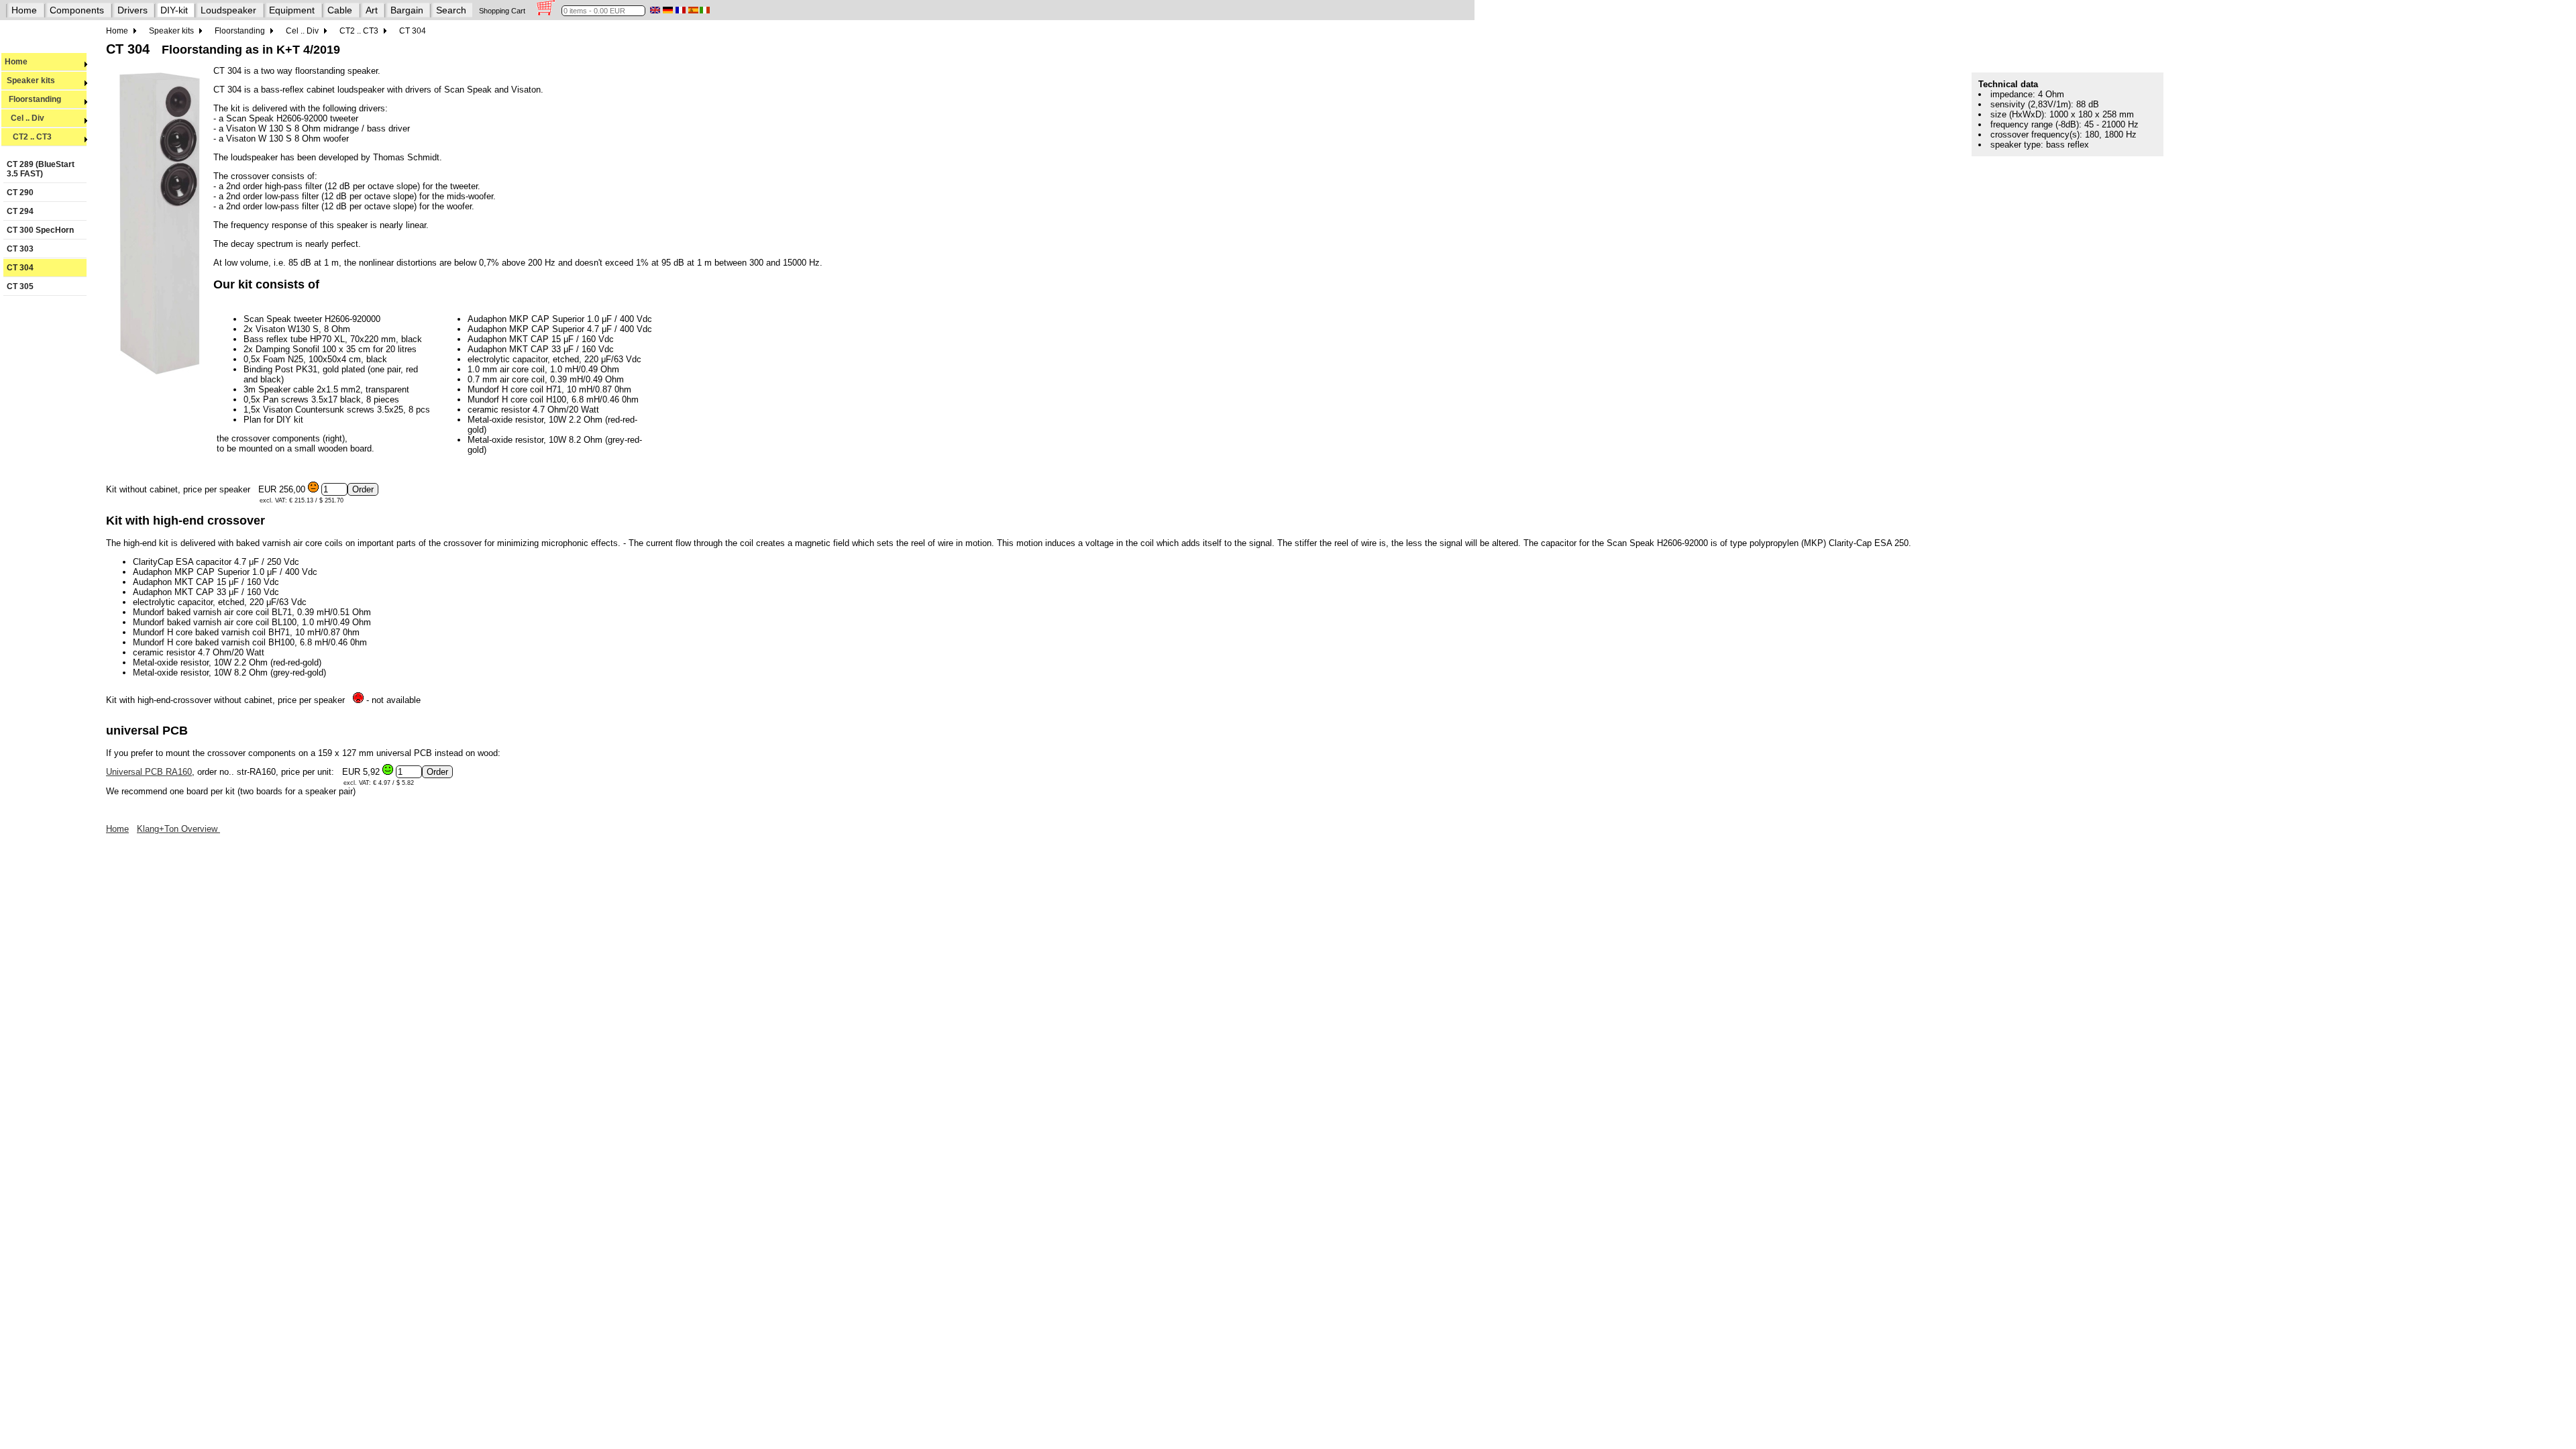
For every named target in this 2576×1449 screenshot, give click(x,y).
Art (372, 10)
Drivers (132, 10)
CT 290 (20, 193)
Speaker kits (30, 80)
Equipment (292, 10)
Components (77, 10)
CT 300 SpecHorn (40, 230)
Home (24, 10)
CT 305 (20, 286)
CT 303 (20, 249)
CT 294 (20, 211)
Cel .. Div (24, 118)
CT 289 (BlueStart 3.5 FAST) (41, 169)
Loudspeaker (228, 10)
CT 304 (20, 268)
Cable (340, 10)
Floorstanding (33, 99)
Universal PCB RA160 (149, 772)
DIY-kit (174, 10)
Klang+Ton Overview (178, 829)
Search (451, 10)
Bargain (407, 10)
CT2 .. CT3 (28, 137)
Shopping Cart (502, 11)
